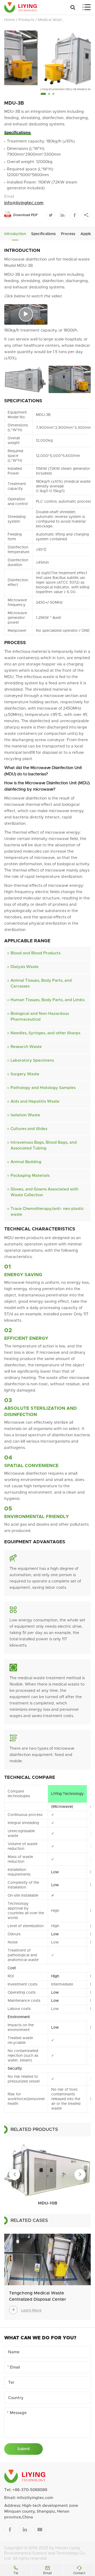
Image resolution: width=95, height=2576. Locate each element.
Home (9, 20)
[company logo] (21, 7)
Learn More (26, 2310)
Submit (24, 2449)
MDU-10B (48, 2203)
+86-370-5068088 (30, 2490)
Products (26, 20)
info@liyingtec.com (24, 203)
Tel (16, 2570)
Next (80, 2175)
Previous (15, 2175)
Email (47, 2570)
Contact (79, 2570)
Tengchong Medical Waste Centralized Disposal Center (37, 2296)
